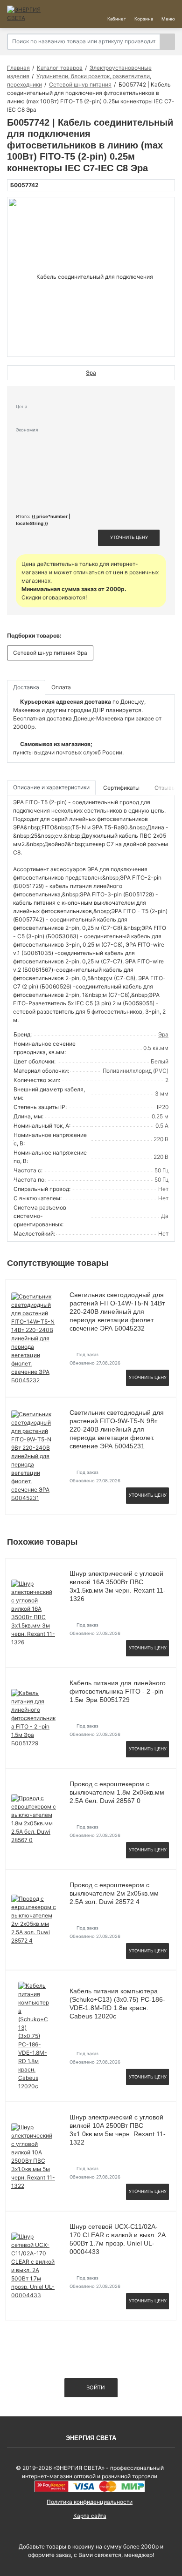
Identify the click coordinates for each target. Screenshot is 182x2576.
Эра (163, 1034)
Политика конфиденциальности (90, 2502)
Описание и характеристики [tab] (51, 787)
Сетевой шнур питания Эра (50, 653)
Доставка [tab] (26, 687)
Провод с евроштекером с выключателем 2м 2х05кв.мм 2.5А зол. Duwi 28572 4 (114, 1893)
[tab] (122, 788)
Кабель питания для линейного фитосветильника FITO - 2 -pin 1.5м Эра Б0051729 (118, 1691)
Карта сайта (90, 2516)
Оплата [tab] (61, 687)
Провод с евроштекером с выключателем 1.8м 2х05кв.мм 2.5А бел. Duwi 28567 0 (117, 1792)
